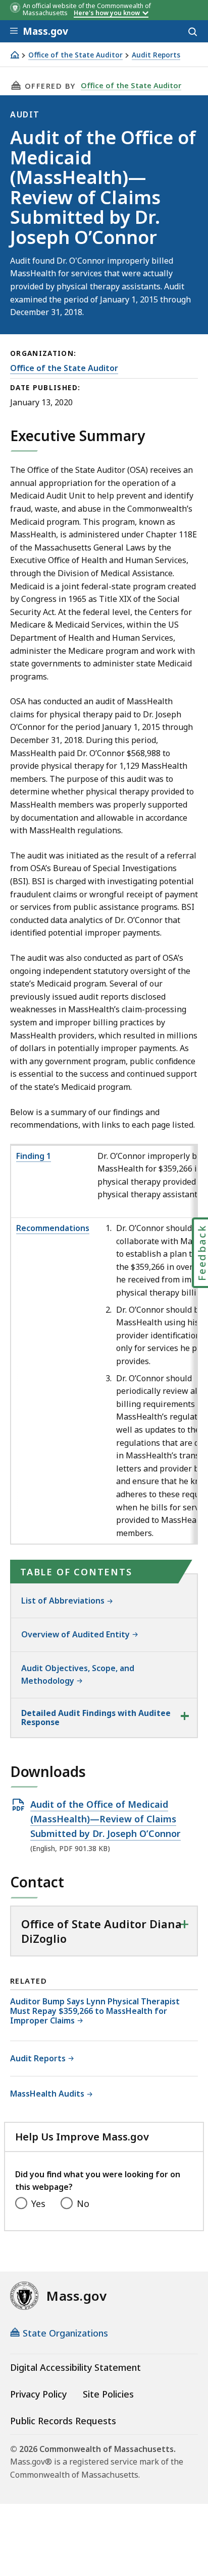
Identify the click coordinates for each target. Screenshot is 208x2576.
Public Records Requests (63, 2421)
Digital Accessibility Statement (75, 2367)
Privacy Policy (38, 2394)
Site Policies (108, 2394)
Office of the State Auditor (75, 55)
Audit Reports (156, 55)
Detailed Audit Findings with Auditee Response (96, 1718)
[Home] (15, 55)
